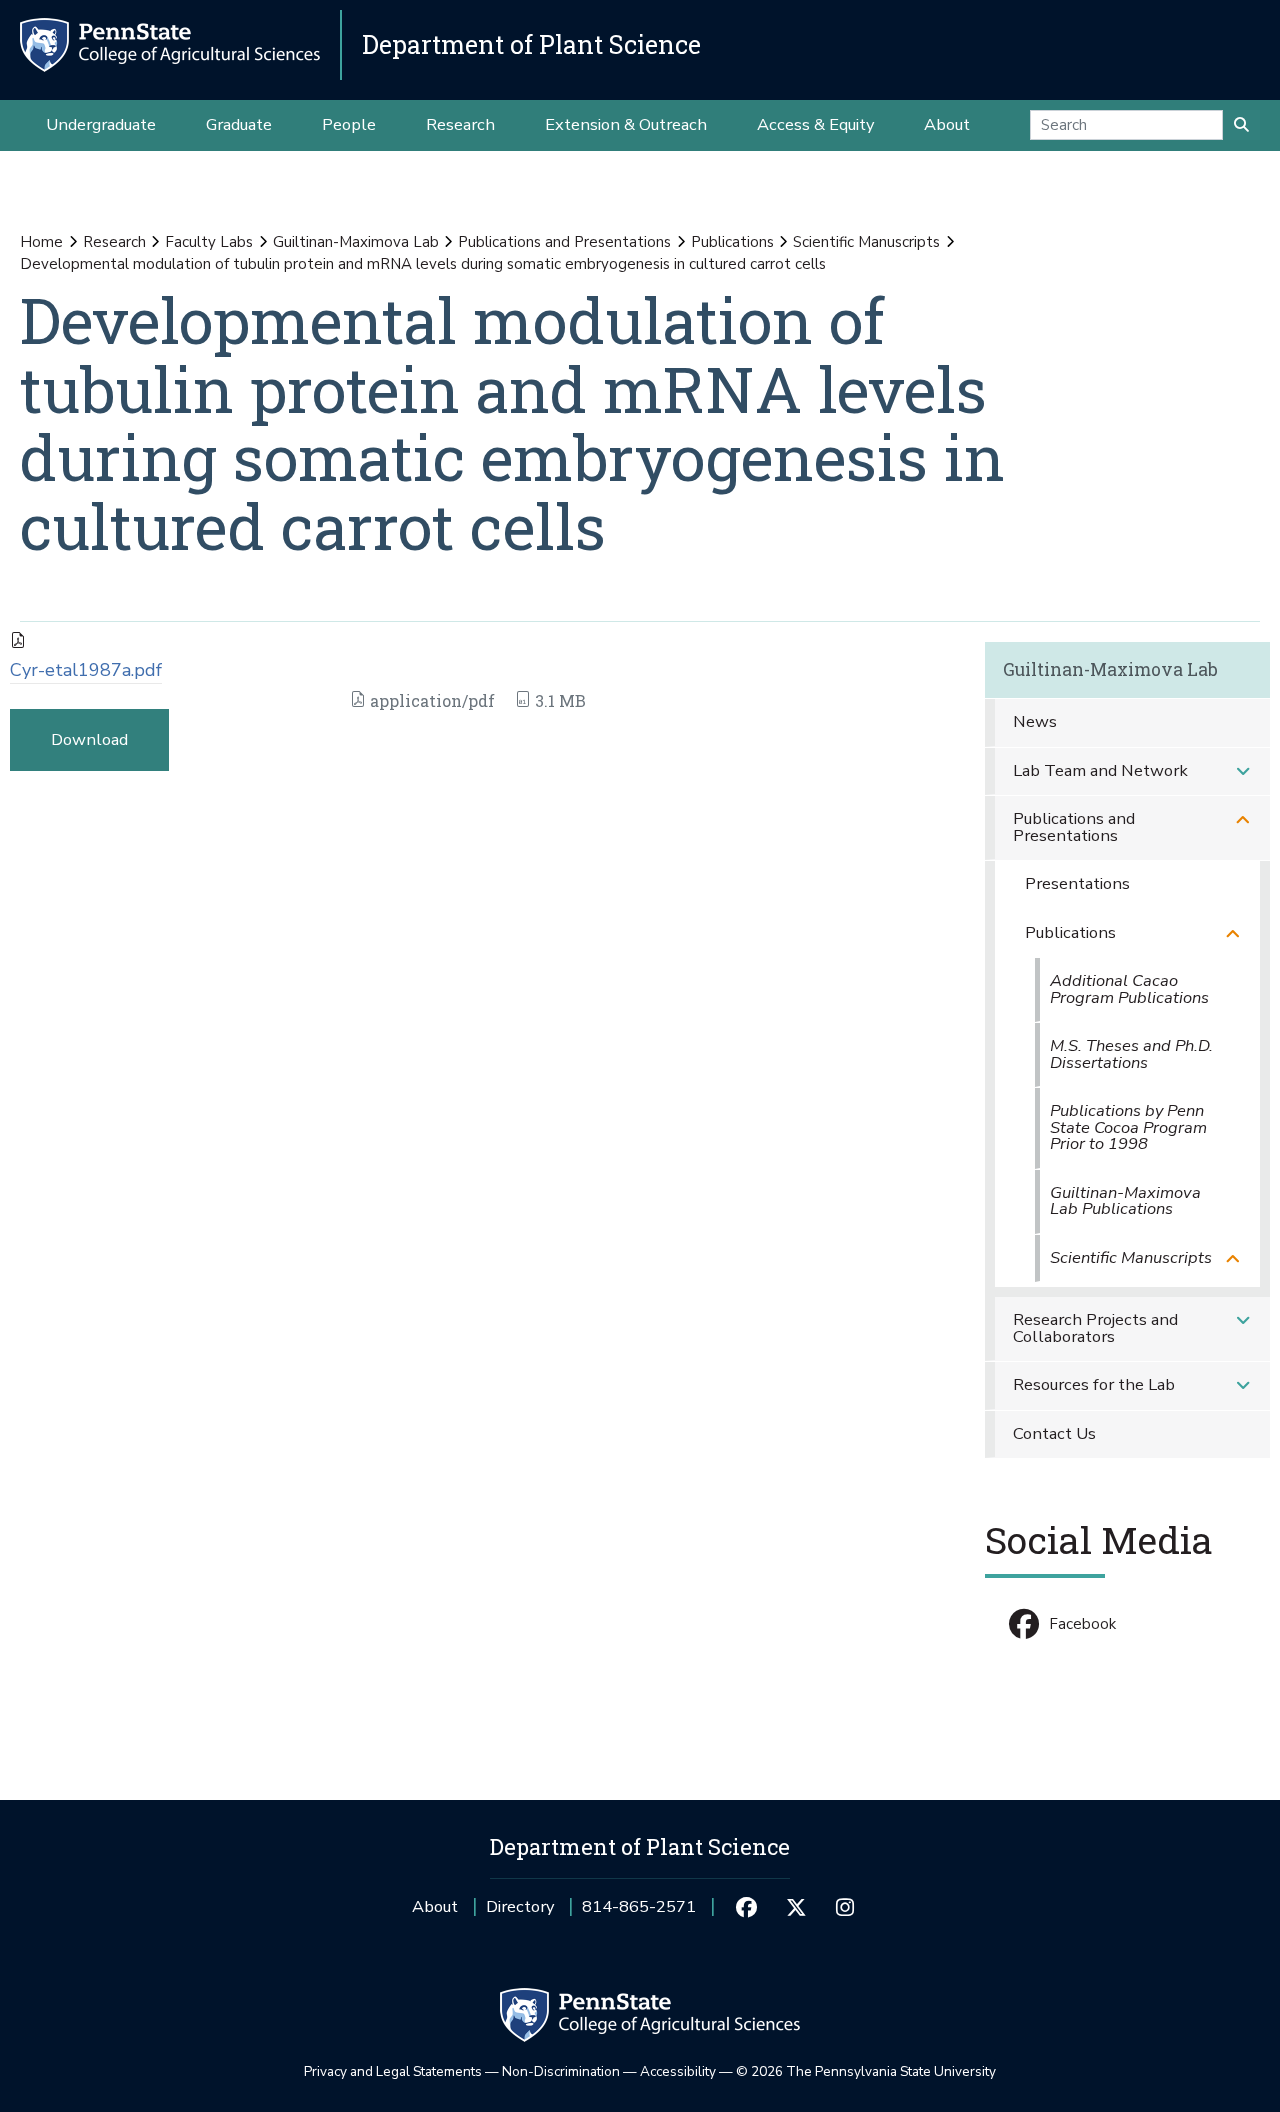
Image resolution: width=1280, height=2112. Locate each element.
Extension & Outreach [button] (626, 124)
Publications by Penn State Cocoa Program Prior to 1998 (1128, 1127)
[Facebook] (746, 1907)
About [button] (947, 124)
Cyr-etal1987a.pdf (86, 670)
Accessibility (678, 2071)
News (1035, 721)
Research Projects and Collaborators (1095, 1328)
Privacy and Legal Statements (393, 2071)
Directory (520, 1906)
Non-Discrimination (561, 2071)
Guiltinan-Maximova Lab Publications (1125, 1201)
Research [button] (460, 124)
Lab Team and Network (1100, 770)
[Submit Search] (1241, 125)
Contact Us (1054, 1433)
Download (89, 739)
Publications (732, 242)
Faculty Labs (209, 242)
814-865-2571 (639, 1913)
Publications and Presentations (564, 242)
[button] (1243, 771)
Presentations (1077, 883)
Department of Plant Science (531, 44)
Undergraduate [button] (101, 124)
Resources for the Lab (1094, 1384)
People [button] (349, 124)
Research (114, 242)
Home (41, 242)
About (435, 1906)
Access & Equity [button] (815, 124)
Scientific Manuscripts (866, 242)
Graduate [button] (239, 124)
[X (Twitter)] (795, 1907)
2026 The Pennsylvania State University (866, 2071)
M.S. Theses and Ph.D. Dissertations (1131, 1054)
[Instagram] (845, 1907)
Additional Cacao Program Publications (1129, 989)
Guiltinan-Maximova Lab (356, 242)
